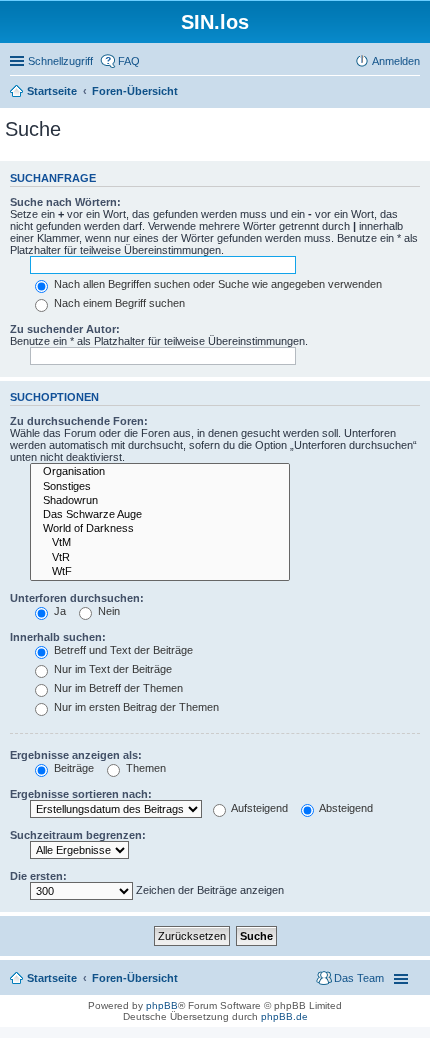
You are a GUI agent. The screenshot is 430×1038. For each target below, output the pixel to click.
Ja (58, 611)
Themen (144, 768)
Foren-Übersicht (135, 91)
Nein (107, 611)
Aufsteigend (258, 808)
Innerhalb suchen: (58, 637)
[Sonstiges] (160, 487)
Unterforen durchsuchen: (77, 598)
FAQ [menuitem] (129, 61)
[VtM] (160, 543)
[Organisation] (160, 472)
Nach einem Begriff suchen (118, 303)
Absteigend (345, 808)
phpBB (162, 1005)
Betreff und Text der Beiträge (122, 650)
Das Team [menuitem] (359, 978)
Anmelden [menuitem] (396, 61)
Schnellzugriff (60, 61)
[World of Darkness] (160, 529)
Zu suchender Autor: (65, 329)
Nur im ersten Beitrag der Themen (135, 707)
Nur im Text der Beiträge (111, 669)
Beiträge (72, 768)
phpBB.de (284, 1016)
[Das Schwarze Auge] (160, 515)
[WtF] (160, 572)
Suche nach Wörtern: (65, 202)
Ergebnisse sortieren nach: (81, 794)
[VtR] (160, 558)
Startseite (52, 91)
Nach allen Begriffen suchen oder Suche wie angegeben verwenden (216, 284)
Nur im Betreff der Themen (117, 688)
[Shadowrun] (160, 501)
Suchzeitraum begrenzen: (78, 835)
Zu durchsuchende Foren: (79, 421)
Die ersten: (38, 876)
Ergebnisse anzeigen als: (76, 755)
